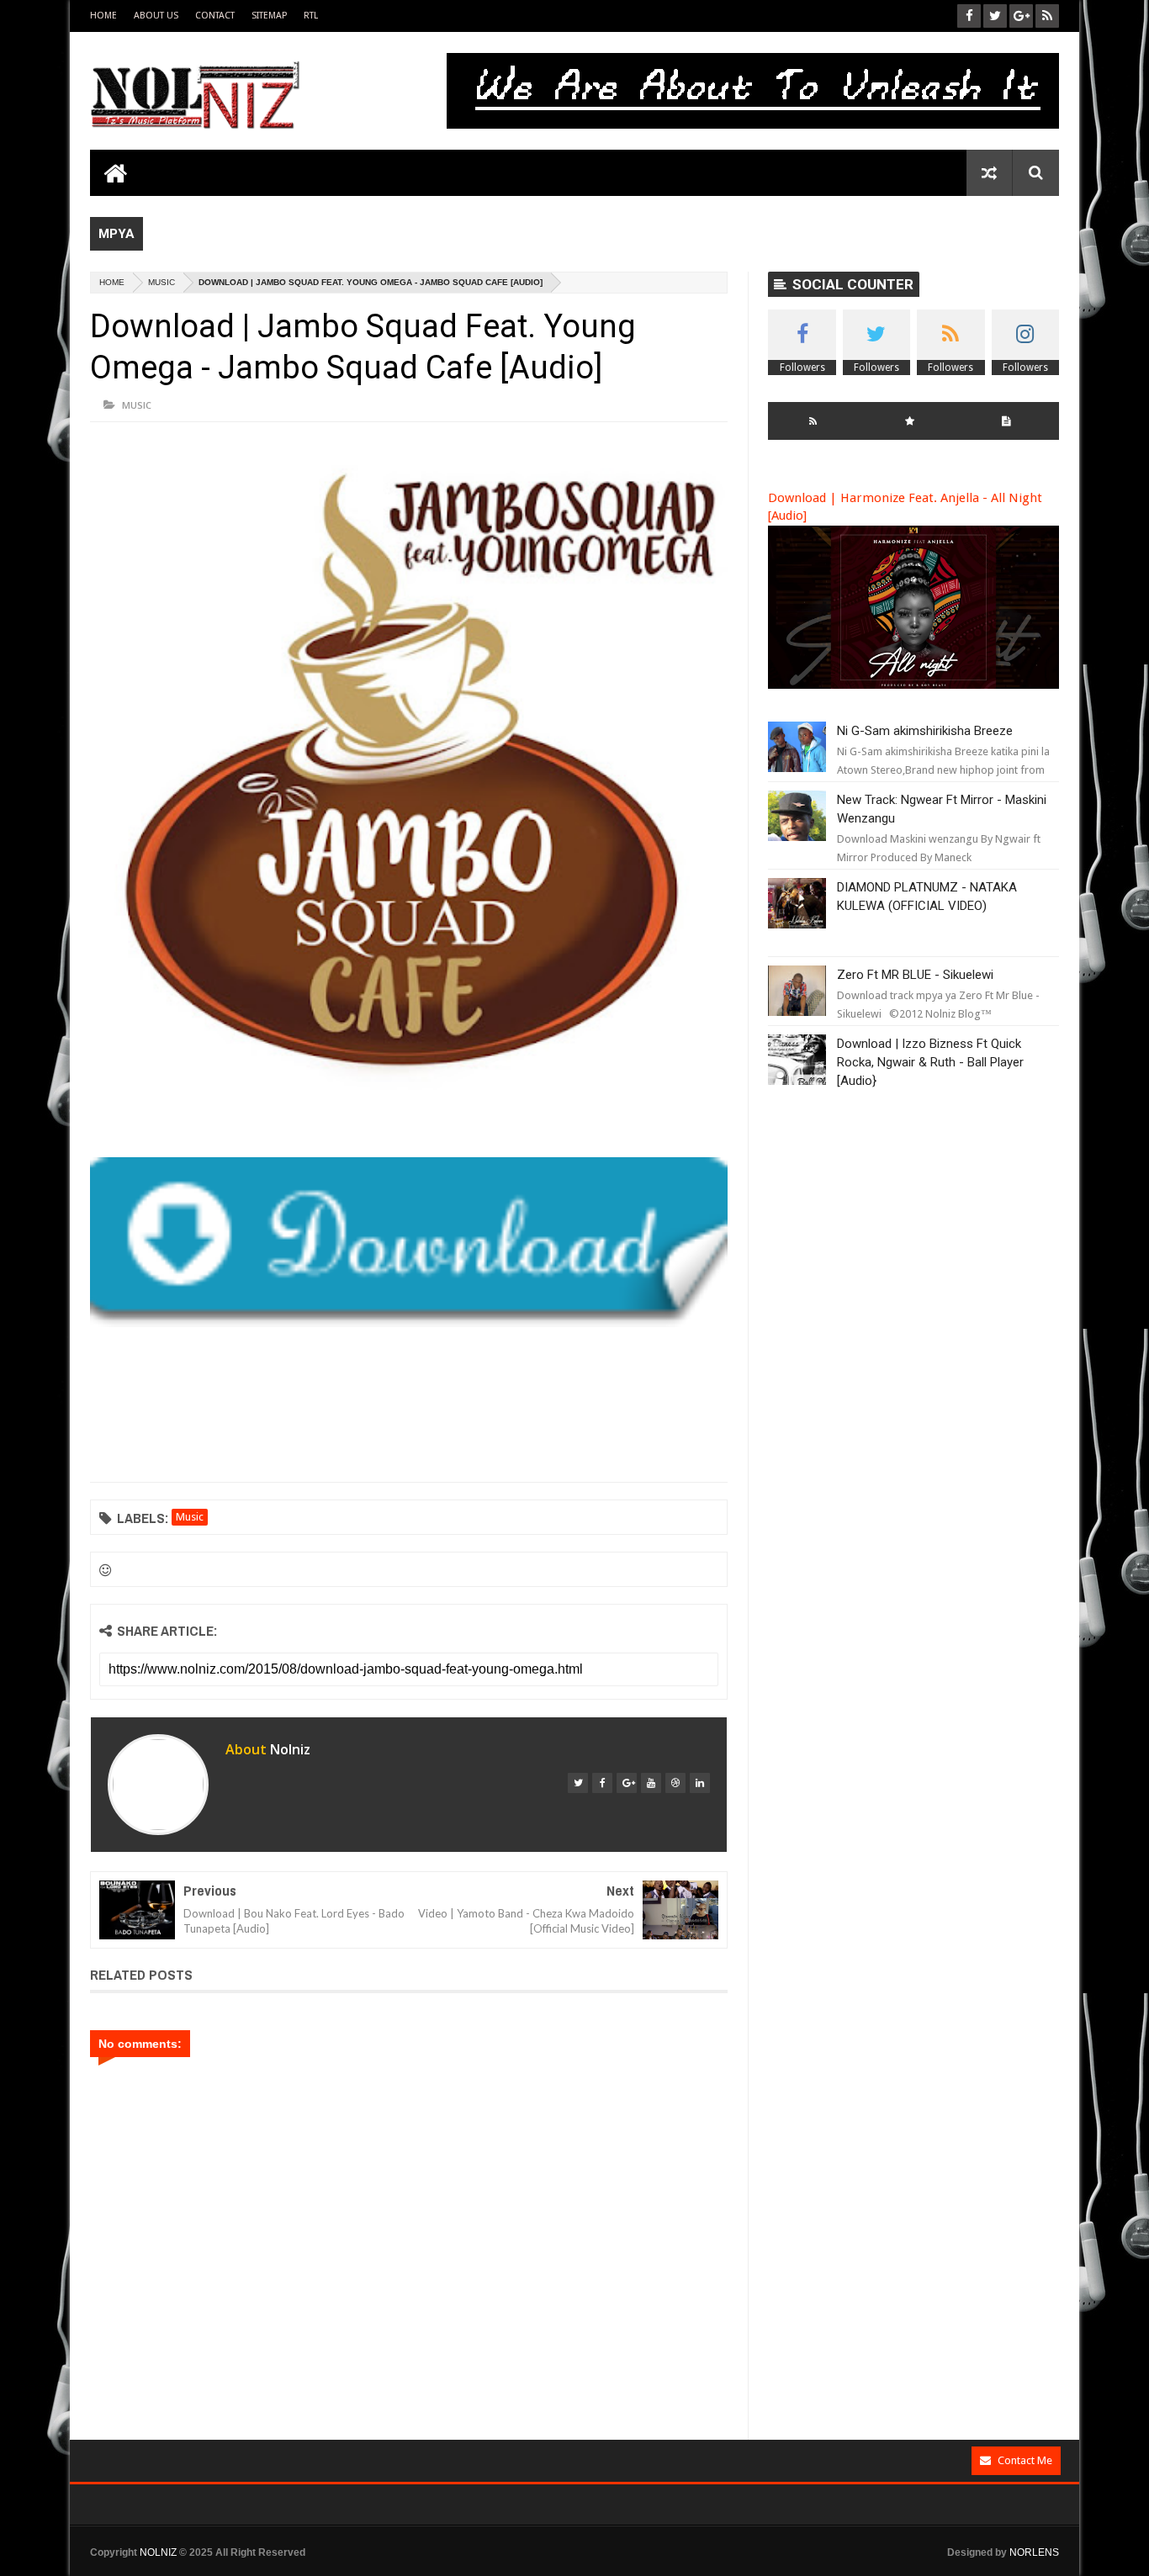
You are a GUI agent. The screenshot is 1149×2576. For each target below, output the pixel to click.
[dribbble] (675, 1783)
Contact (215, 16)
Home (103, 16)
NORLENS (1034, 2552)
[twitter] (578, 1783)
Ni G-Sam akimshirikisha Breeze (925, 731)
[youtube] (651, 1783)
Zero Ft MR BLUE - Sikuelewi (915, 975)
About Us (156, 16)
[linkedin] (700, 1783)
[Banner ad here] (665, 2568)
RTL (311, 16)
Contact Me (1025, 2460)
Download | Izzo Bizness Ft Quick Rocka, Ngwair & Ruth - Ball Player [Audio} (930, 1062)
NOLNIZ (158, 2552)
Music (161, 282)
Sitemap (269, 16)
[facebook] (602, 1783)
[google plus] (627, 1783)
